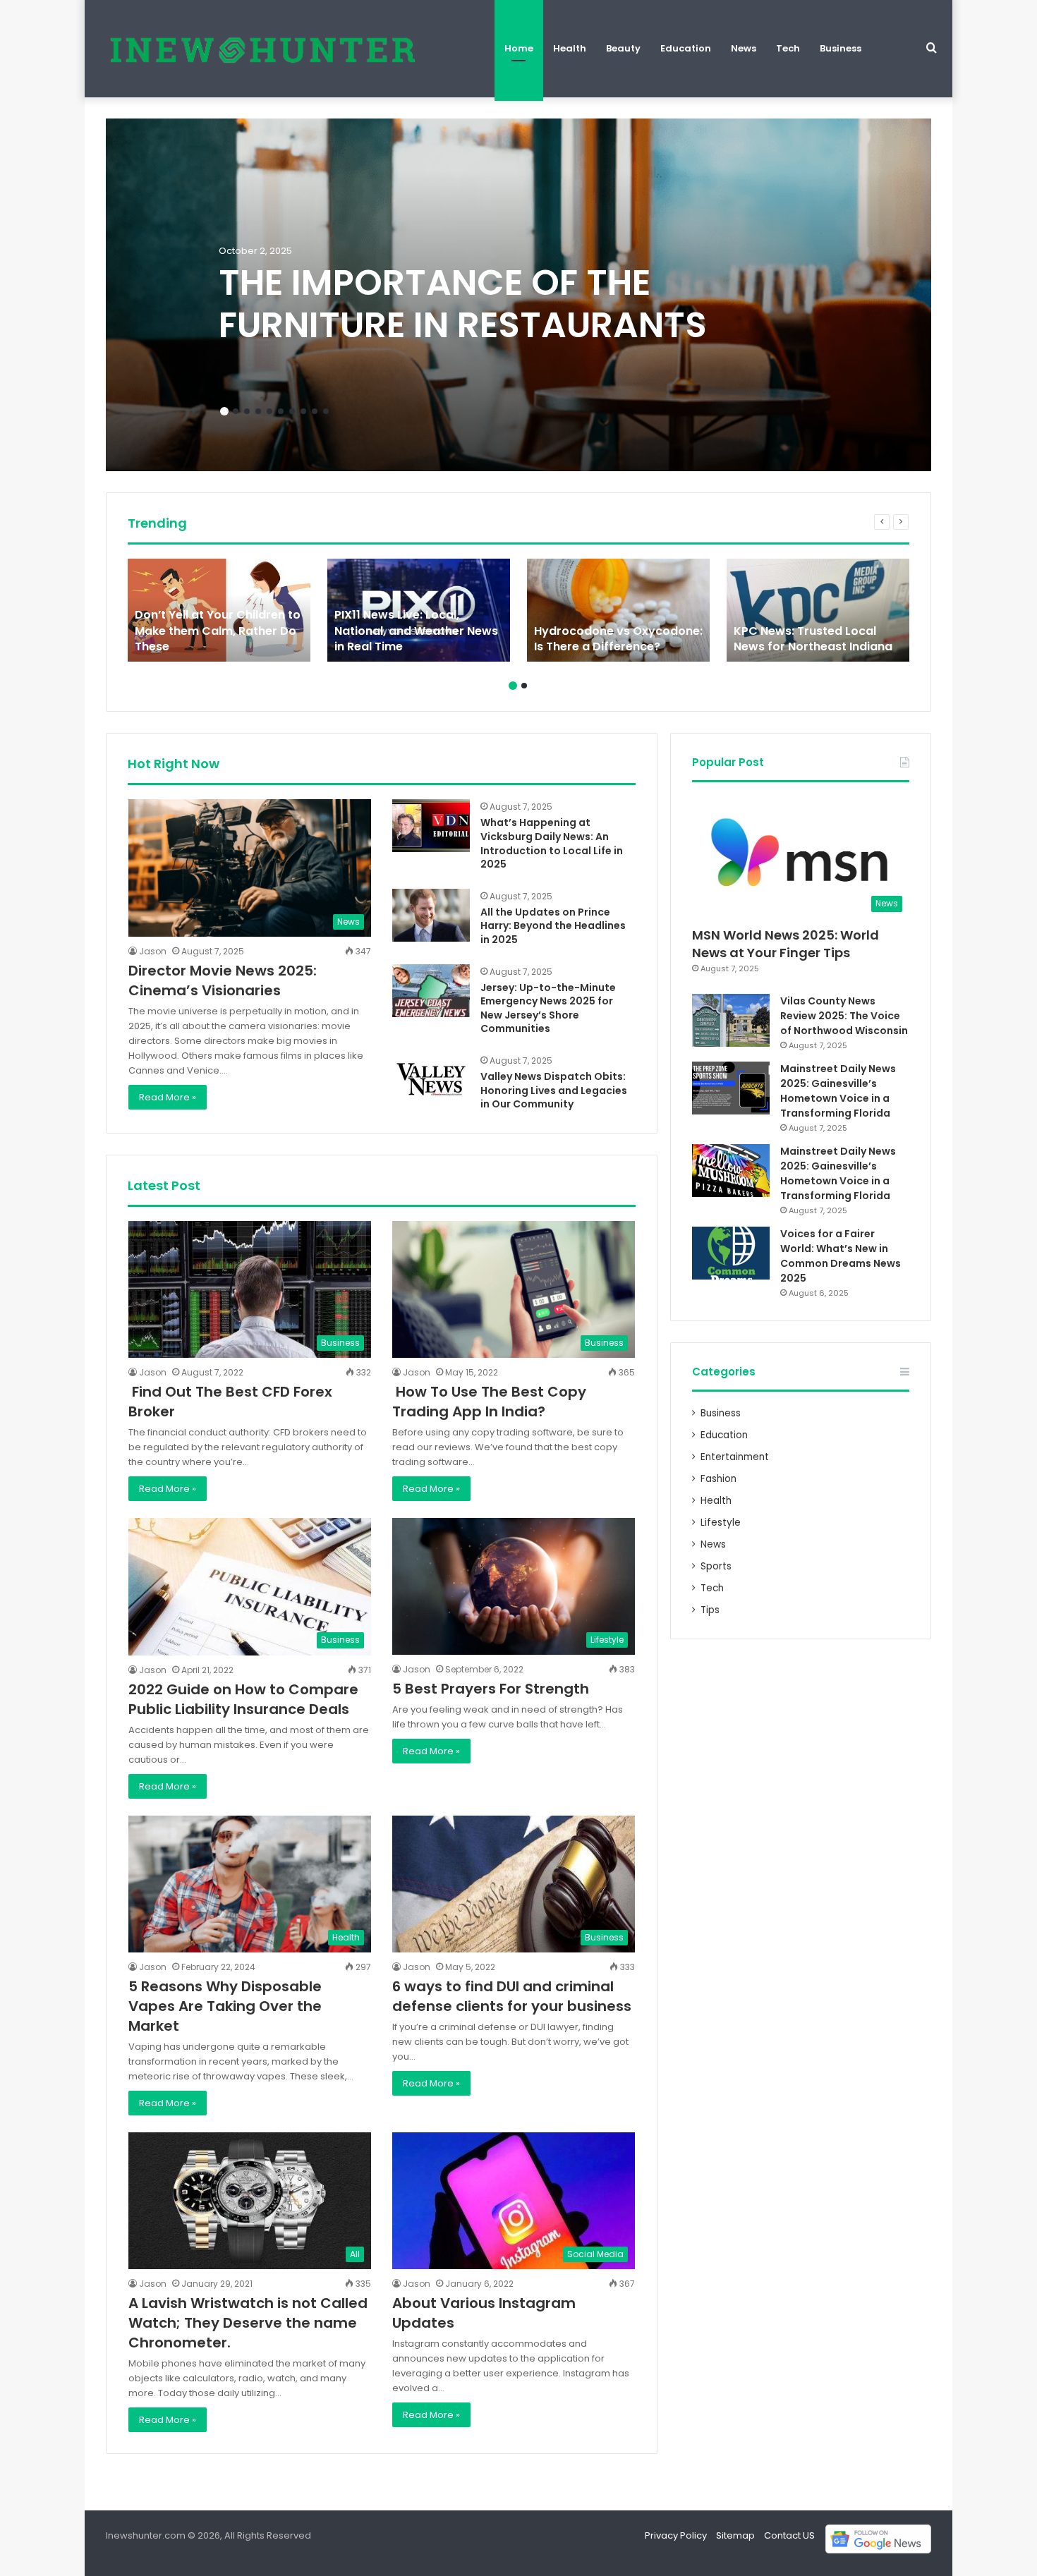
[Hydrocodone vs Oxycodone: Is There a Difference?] (618, 610)
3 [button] (247, 411)
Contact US (789, 2535)
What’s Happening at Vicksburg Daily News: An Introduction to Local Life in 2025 (552, 843)
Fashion (718, 1479)
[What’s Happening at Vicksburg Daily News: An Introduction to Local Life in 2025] (431, 826)
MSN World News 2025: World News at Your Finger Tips (786, 944)
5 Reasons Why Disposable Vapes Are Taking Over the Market (225, 2006)
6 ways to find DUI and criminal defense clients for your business (512, 1996)
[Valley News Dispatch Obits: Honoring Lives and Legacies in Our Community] (431, 1080)
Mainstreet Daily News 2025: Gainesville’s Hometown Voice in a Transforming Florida (838, 1091)
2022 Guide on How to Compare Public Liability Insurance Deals (243, 1699)
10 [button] (326, 411)
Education (686, 48)
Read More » (168, 1097)
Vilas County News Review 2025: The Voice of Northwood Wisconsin (844, 1016)
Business (841, 48)
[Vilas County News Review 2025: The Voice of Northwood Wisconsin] (731, 1020)
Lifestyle (721, 1523)
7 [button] (292, 411)
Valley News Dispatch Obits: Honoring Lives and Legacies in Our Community (554, 1090)
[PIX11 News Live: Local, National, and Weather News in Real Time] (419, 610)
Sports (716, 1566)
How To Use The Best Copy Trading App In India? (489, 1402)
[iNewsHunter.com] (261, 49)
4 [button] (258, 411)
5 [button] (269, 411)
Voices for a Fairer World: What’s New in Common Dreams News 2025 (841, 1256)
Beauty (623, 48)
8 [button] (303, 411)
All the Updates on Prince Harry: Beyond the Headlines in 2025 (553, 926)
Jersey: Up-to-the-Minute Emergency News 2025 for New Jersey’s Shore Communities (548, 1008)
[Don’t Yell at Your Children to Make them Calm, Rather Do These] (219, 610)
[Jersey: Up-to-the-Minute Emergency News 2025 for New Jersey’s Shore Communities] (431, 991)
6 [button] (281, 411)
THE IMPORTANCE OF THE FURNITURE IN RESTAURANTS (463, 304)
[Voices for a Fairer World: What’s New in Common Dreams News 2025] (731, 1253)
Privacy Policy (676, 2535)
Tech (788, 48)
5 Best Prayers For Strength (491, 1689)
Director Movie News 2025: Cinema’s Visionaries (223, 980)
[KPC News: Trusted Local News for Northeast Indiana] (818, 610)
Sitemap (735, 2535)
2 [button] (236, 411)
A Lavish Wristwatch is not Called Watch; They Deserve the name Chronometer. (248, 2323)
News (744, 48)
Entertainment (735, 1457)
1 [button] (224, 411)
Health (570, 48)
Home (519, 48)
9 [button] (315, 411)
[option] (518, 295)
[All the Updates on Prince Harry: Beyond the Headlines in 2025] (431, 915)
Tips (710, 1610)
